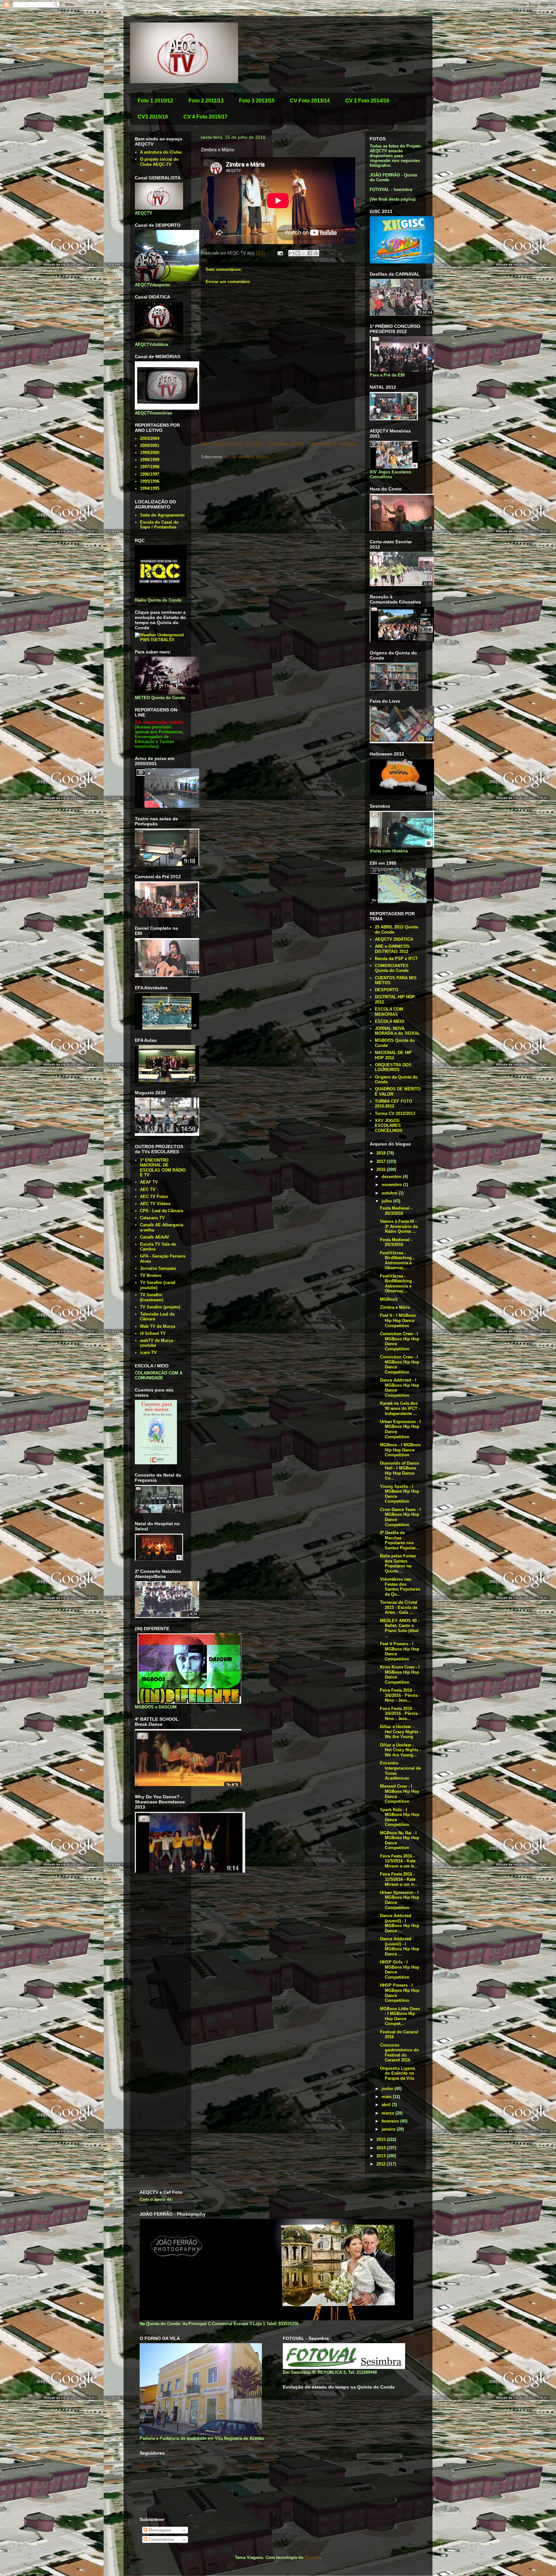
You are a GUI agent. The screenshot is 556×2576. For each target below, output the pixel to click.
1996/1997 (150, 474)
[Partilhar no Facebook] (310, 253)
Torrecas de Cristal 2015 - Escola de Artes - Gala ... (399, 1607)
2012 (382, 2164)
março (389, 2113)
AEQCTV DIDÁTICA (394, 939)
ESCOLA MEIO (390, 1021)
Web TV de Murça (158, 1326)
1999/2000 (150, 453)
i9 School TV (153, 1333)
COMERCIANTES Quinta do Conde (392, 968)
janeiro (389, 2129)
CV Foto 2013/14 (310, 101)
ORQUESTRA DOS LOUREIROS (393, 1067)
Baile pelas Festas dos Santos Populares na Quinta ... (398, 1564)
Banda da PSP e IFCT (396, 959)
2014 (382, 2148)
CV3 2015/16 (153, 117)
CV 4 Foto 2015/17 (205, 117)
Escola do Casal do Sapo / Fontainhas (159, 525)
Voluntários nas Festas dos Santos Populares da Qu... (400, 1587)
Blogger (312, 2557)
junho (388, 2089)
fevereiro (391, 2121)
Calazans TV (152, 1218)
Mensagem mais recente (232, 444)
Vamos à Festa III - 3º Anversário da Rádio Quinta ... (399, 1226)
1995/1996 (150, 481)
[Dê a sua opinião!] (298, 253)
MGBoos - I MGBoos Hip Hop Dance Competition (400, 1450)
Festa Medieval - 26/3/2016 (396, 1211)
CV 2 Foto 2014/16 (367, 101)
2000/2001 (150, 446)
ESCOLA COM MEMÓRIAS (389, 1012)
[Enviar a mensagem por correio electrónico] (280, 253)
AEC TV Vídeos (155, 1204)
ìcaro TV (148, 1352)
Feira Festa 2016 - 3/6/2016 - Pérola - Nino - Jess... (400, 1695)
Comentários (161, 2539)
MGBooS (389, 1299)
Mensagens (159, 2530)
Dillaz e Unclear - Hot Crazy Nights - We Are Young (400, 1732)
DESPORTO (387, 990)
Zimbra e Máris (395, 1307)
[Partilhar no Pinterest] (316, 253)
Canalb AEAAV (155, 1237)
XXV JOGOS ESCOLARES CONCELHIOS (389, 1126)
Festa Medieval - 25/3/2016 (396, 1242)
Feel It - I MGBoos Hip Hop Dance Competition (398, 1320)
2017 (382, 1161)
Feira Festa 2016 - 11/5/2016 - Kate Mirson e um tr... (399, 1861)
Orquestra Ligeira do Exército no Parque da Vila (397, 2073)
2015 (382, 2139)
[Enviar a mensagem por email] (292, 253)
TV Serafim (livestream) (152, 1297)
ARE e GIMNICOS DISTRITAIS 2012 (392, 949)
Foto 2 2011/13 (206, 101)
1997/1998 (150, 467)
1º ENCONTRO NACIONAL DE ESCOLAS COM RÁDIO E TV (163, 1168)
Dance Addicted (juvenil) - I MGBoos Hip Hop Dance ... (400, 1923)
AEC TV (148, 1189)
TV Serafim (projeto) (160, 1307)
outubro (390, 1193)
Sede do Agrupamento (162, 515)
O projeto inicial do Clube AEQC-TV (159, 162)
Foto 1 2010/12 (155, 101)
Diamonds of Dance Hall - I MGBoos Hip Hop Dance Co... (399, 1471)
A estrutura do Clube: (161, 152)
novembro (392, 1185)
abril (387, 2105)
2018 (382, 1153)
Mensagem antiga (332, 444)
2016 (382, 1169)
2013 (382, 2156)
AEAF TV (149, 1182)
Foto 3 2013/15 (257, 101)
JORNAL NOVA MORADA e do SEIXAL (397, 1031)
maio (387, 2097)
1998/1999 (150, 460)
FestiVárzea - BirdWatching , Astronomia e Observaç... (397, 1260)
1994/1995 (150, 488)
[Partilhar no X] (304, 253)
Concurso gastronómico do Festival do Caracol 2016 (399, 2053)
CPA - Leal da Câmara (162, 1211)
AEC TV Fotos (154, 1197)
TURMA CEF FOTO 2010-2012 (394, 1104)
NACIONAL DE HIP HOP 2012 (393, 1055)
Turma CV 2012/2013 (395, 1113)
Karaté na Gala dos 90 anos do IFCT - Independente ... (400, 1408)
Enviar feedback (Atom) (247, 457)
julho (387, 1201)
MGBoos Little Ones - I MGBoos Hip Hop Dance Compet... (400, 2016)
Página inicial (287, 444)
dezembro (392, 1177)
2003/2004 (150, 438)
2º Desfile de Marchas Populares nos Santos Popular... (400, 1540)
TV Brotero (151, 1275)
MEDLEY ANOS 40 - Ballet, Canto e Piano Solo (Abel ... (400, 1628)
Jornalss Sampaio (158, 1268)
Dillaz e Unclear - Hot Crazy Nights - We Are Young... (400, 1750)
